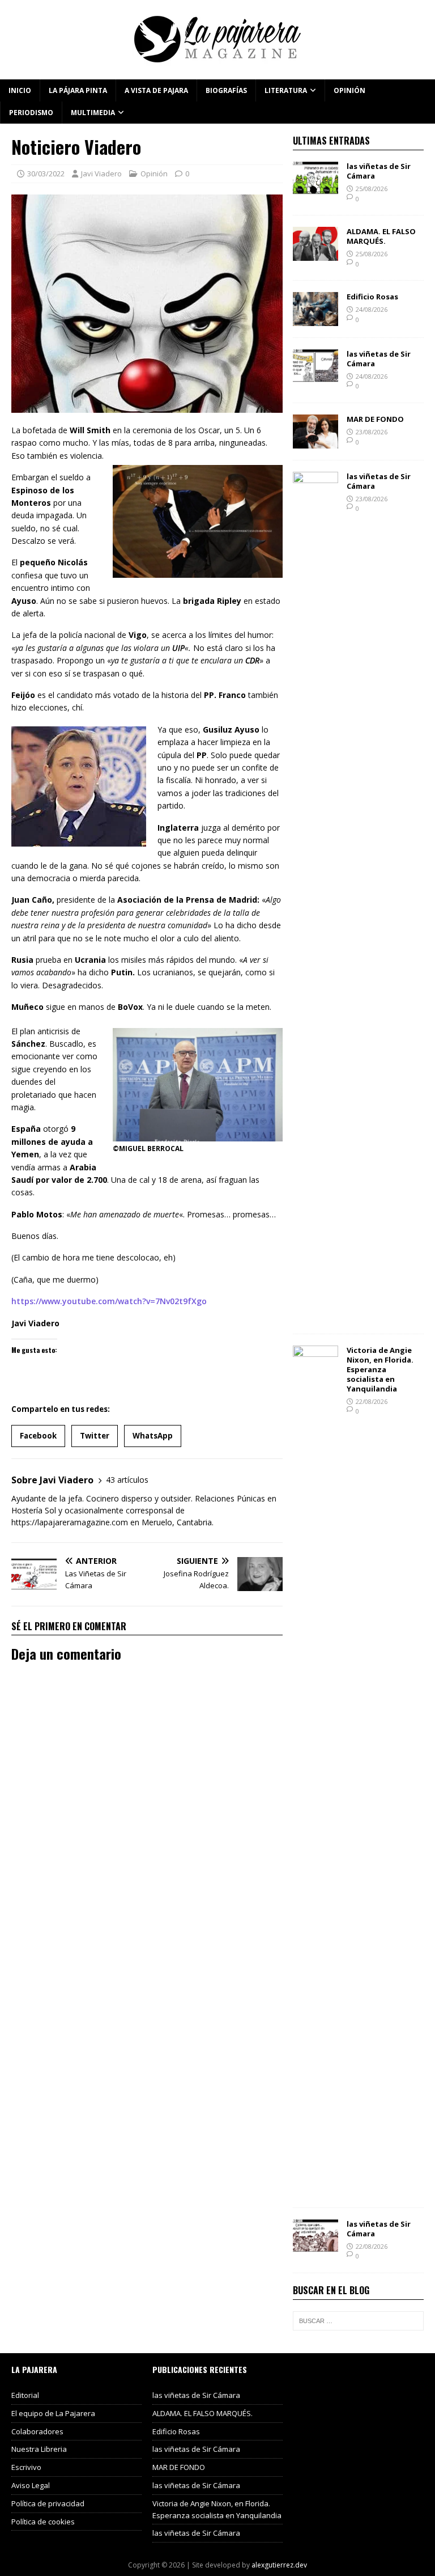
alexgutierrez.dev (279, 2565)
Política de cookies (43, 2522)
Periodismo (31, 113)
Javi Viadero (101, 174)
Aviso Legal (31, 2485)
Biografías (226, 90)
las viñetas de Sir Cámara (379, 171)
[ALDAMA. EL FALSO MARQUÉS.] (315, 254)
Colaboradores (37, 2431)
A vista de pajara (156, 90)
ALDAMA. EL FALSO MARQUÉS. (381, 236)
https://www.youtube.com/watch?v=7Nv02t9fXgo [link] (109, 1301)
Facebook (38, 1436)
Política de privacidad (48, 2503)
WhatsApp (153, 1436)
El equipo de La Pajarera (53, 2413)
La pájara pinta (78, 90)
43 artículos (127, 1480)
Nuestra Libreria (39, 2449)
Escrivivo (26, 2467)
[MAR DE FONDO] (315, 442)
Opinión (349, 90)
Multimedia (93, 113)
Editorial (25, 2395)
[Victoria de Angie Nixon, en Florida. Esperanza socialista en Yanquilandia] (315, 2190)
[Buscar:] (358, 2321)
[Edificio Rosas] (315, 320)
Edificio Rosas (372, 297)
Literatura (286, 90)
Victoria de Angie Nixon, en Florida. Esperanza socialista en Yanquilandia (380, 1369)
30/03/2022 (46, 174)
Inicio (20, 90)
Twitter (95, 1436)
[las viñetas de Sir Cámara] (315, 189)
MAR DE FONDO (375, 419)
